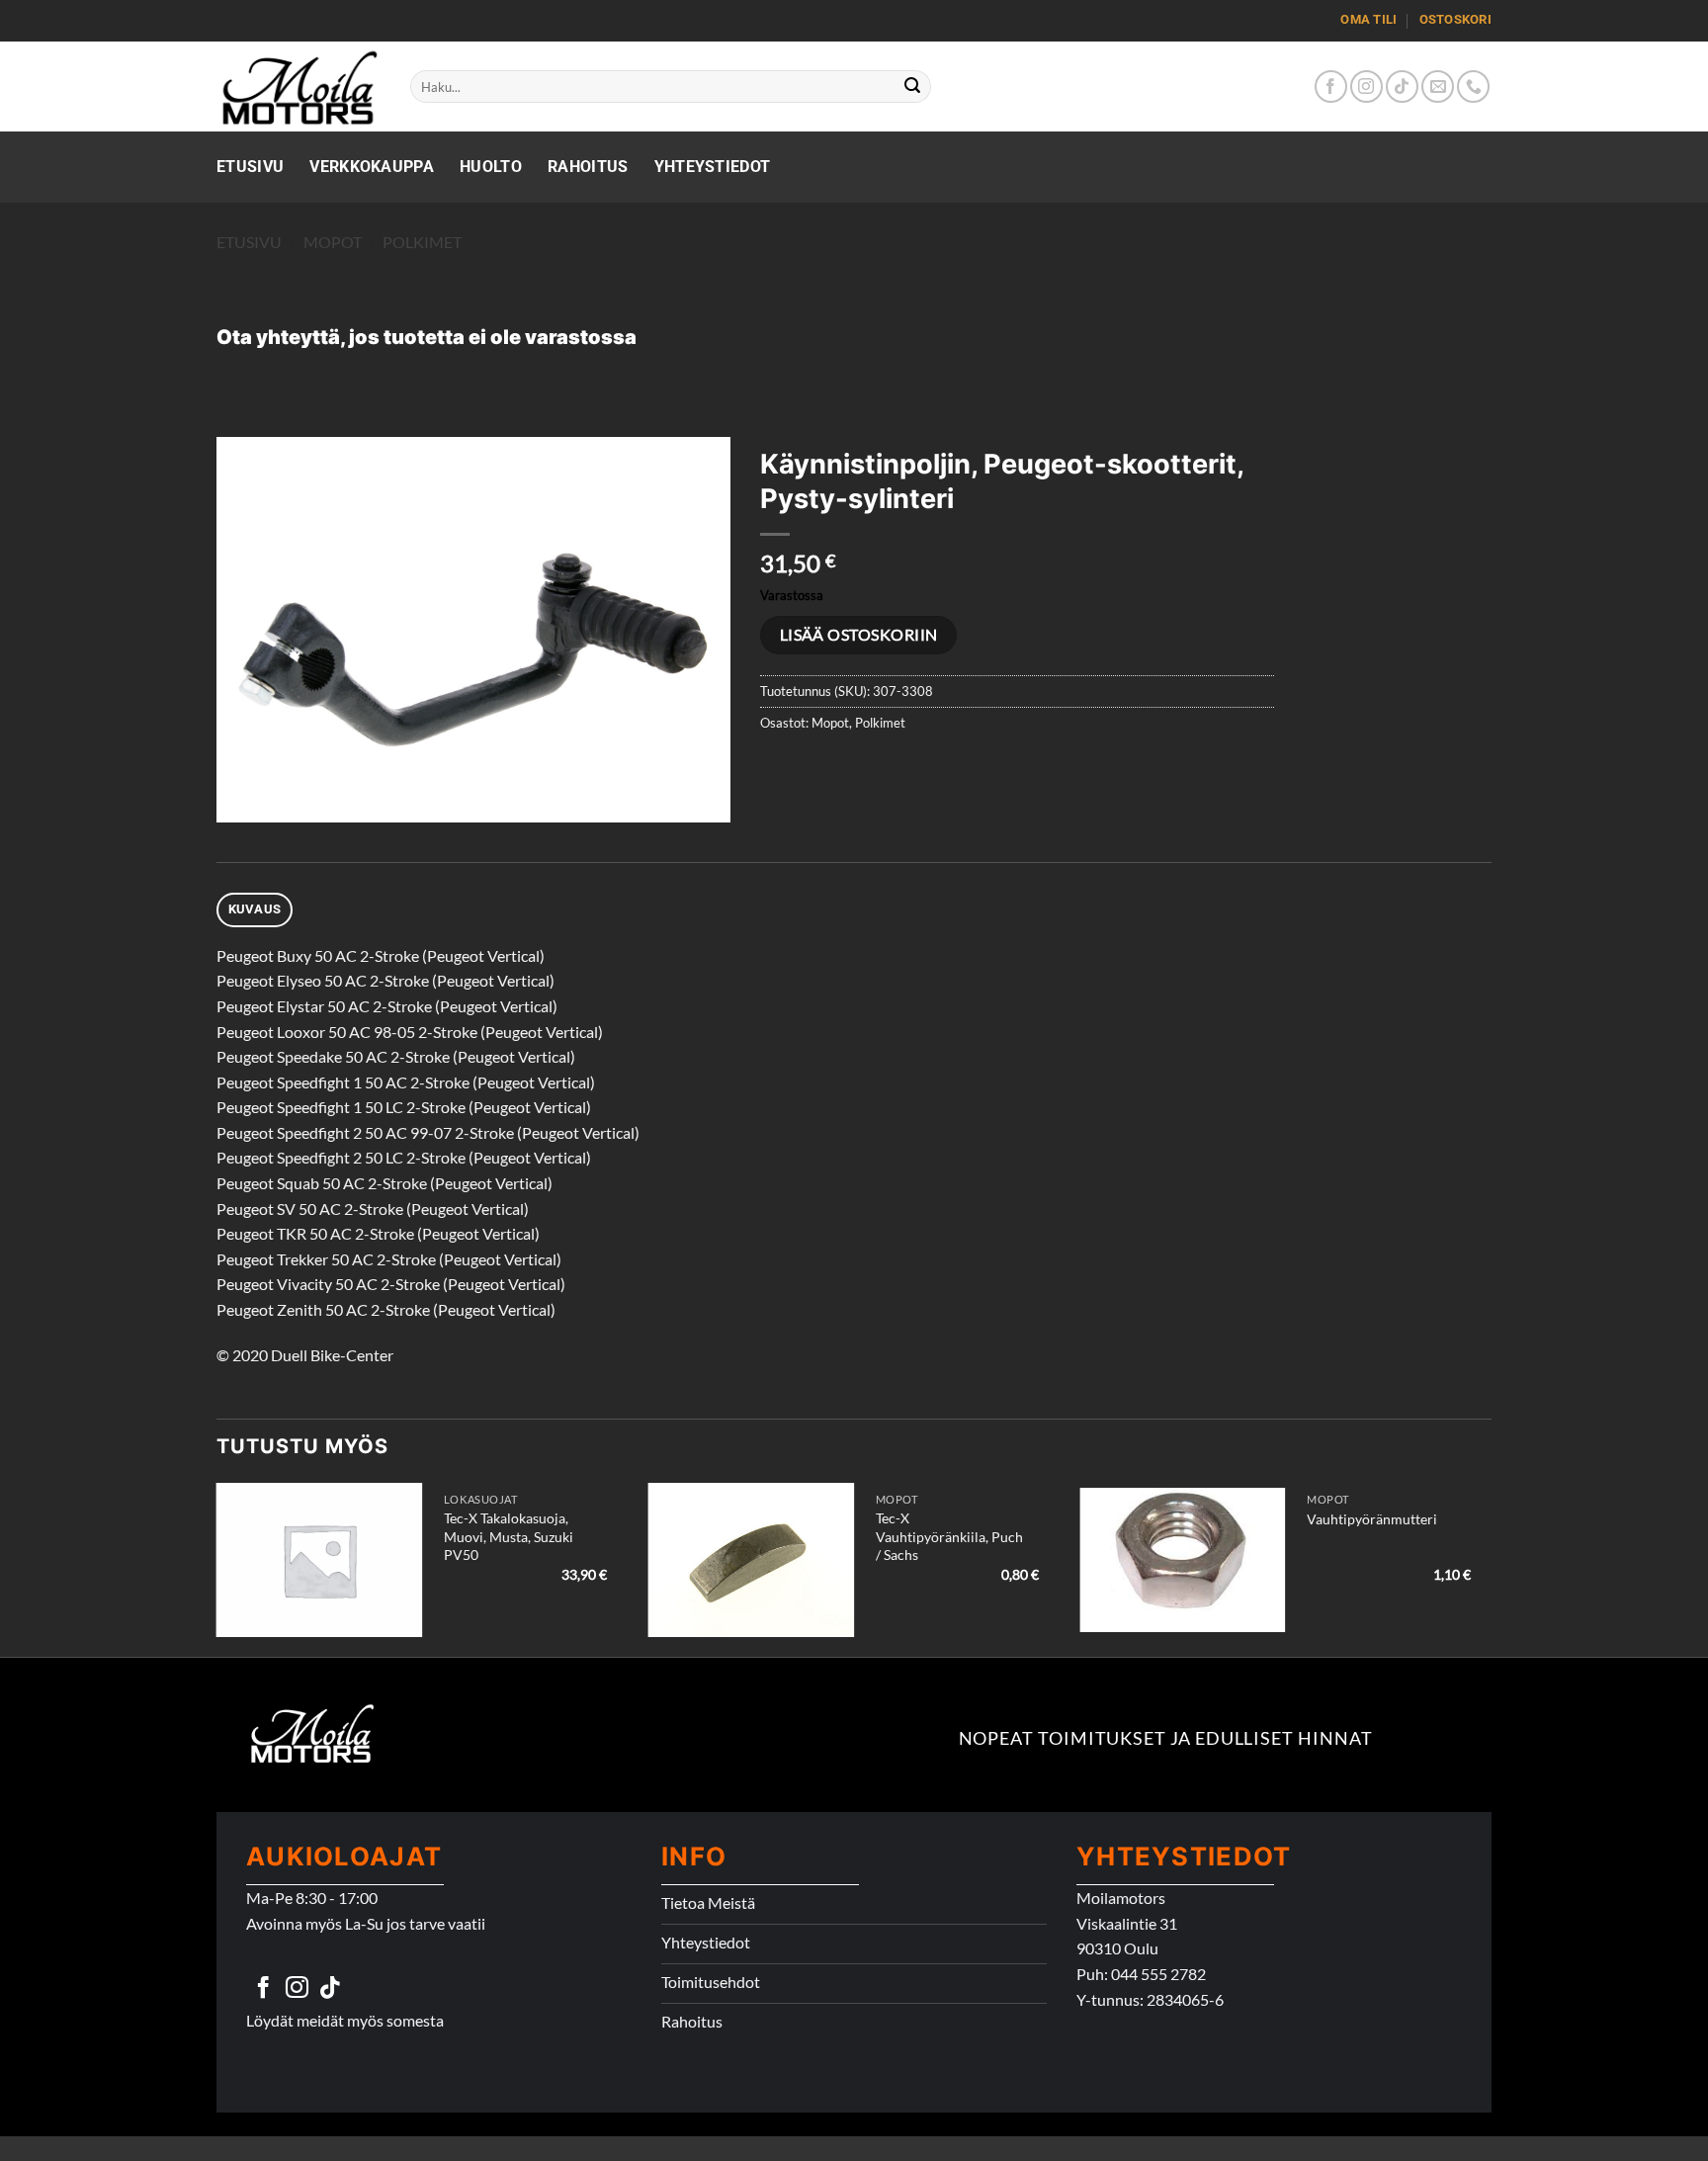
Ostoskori (1455, 19)
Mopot (333, 242)
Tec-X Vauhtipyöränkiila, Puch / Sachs (949, 1536)
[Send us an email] (1438, 86)
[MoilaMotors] (299, 86)
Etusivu (250, 167)
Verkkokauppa (372, 167)
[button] (243, 798)
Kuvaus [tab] (255, 909)
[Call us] (1473, 86)
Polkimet (422, 242)
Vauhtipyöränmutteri (1372, 1519)
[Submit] (913, 87)
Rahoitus (588, 167)
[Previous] (217, 1568)
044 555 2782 (1158, 1974)
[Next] (1491, 1568)
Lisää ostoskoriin (859, 635)
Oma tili (1368, 19)
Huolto (491, 167)
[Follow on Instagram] (1366, 86)
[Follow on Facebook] (1331, 86)
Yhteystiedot (713, 167)
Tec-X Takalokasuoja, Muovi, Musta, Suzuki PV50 (509, 1536)
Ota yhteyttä (278, 337)
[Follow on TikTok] (1402, 86)
